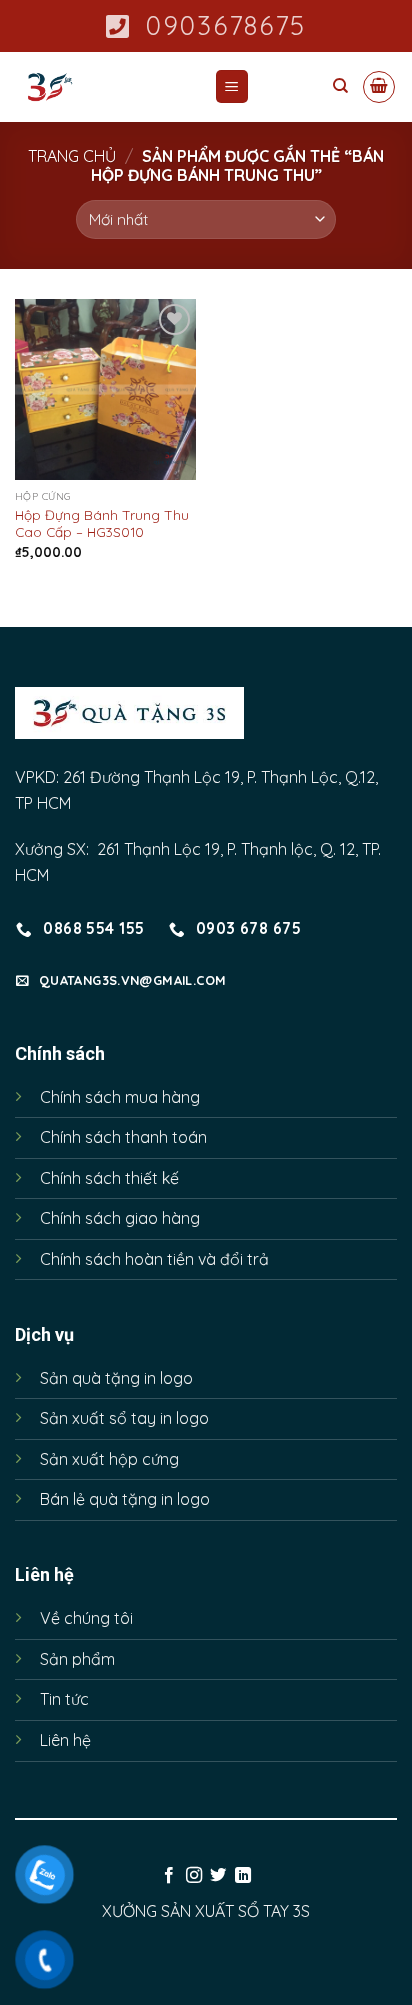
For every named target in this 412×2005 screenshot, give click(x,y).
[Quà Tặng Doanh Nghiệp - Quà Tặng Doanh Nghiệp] (99, 87)
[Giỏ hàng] (379, 87)
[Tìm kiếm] (340, 86)
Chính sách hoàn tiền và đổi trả (154, 1259)
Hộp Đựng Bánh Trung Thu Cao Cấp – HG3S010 (102, 523)
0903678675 (226, 25)
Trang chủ (72, 156)
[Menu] (232, 86)
